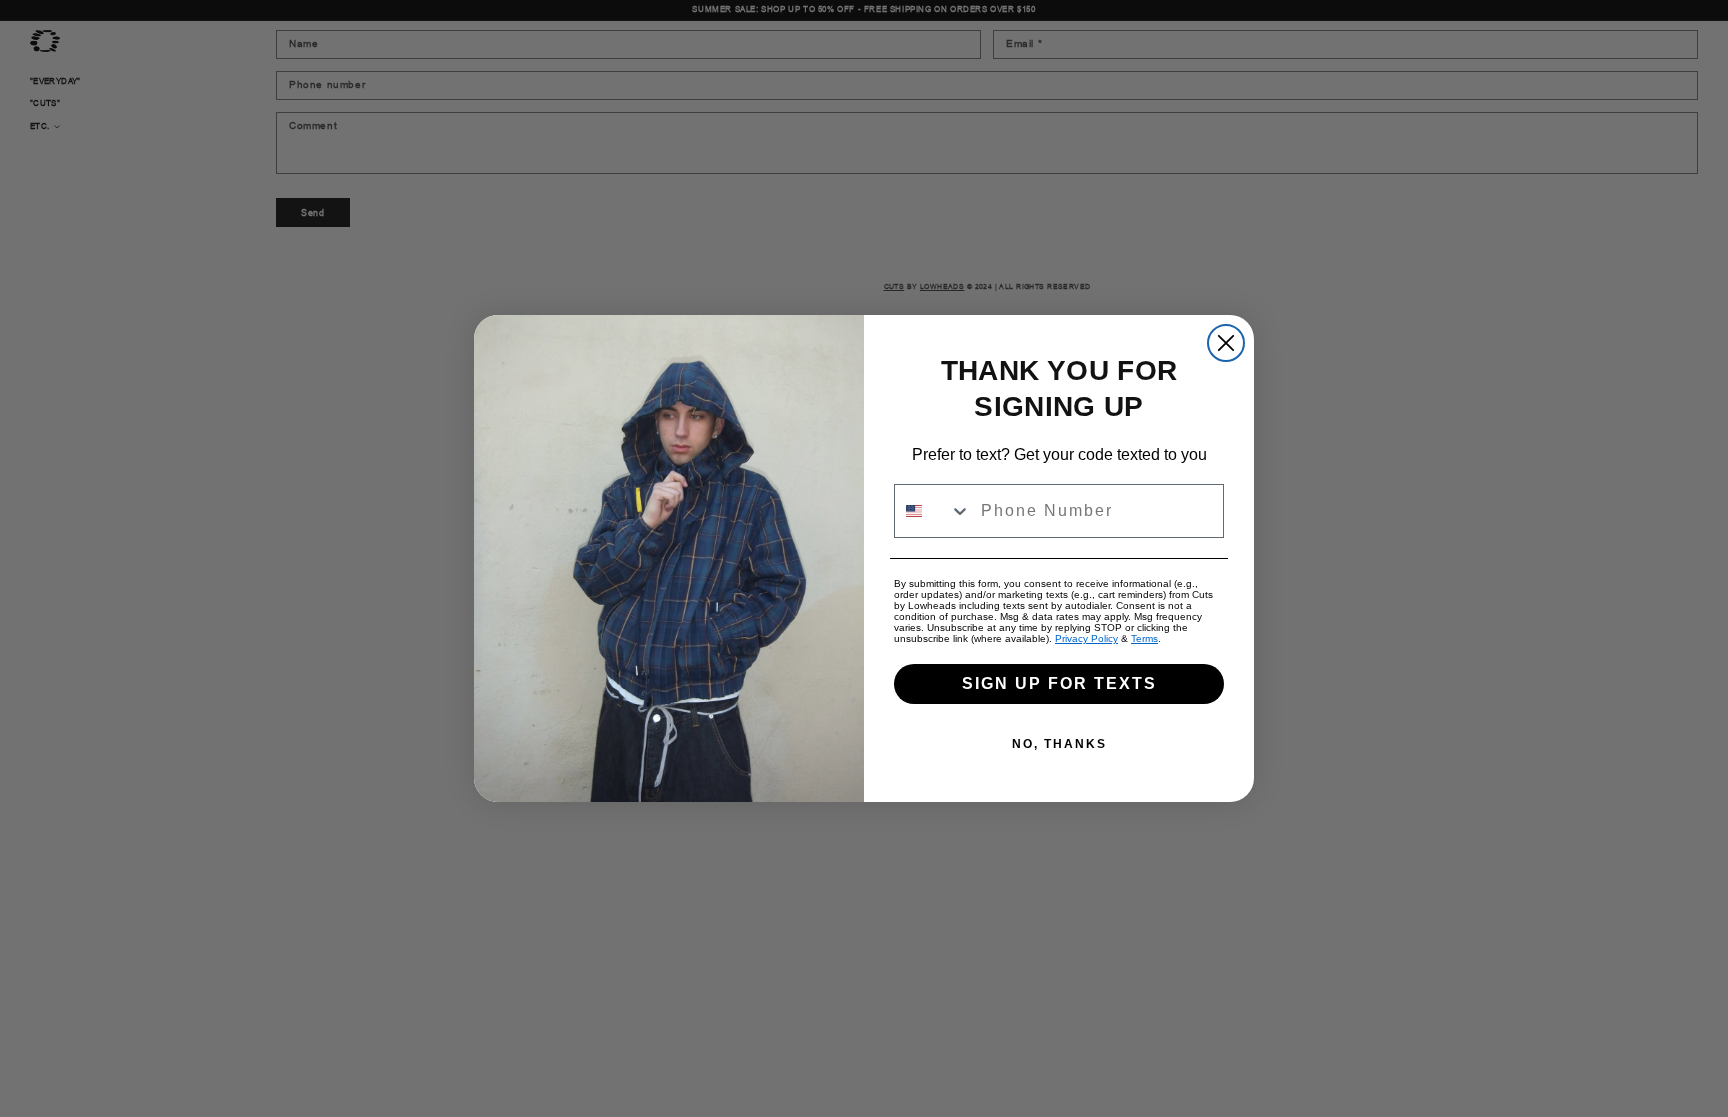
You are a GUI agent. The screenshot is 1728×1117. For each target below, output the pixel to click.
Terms (1144, 638)
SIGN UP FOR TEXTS (1059, 683)
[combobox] (933, 511)
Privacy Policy (1086, 638)
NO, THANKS (1059, 744)
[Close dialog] (1226, 343)
